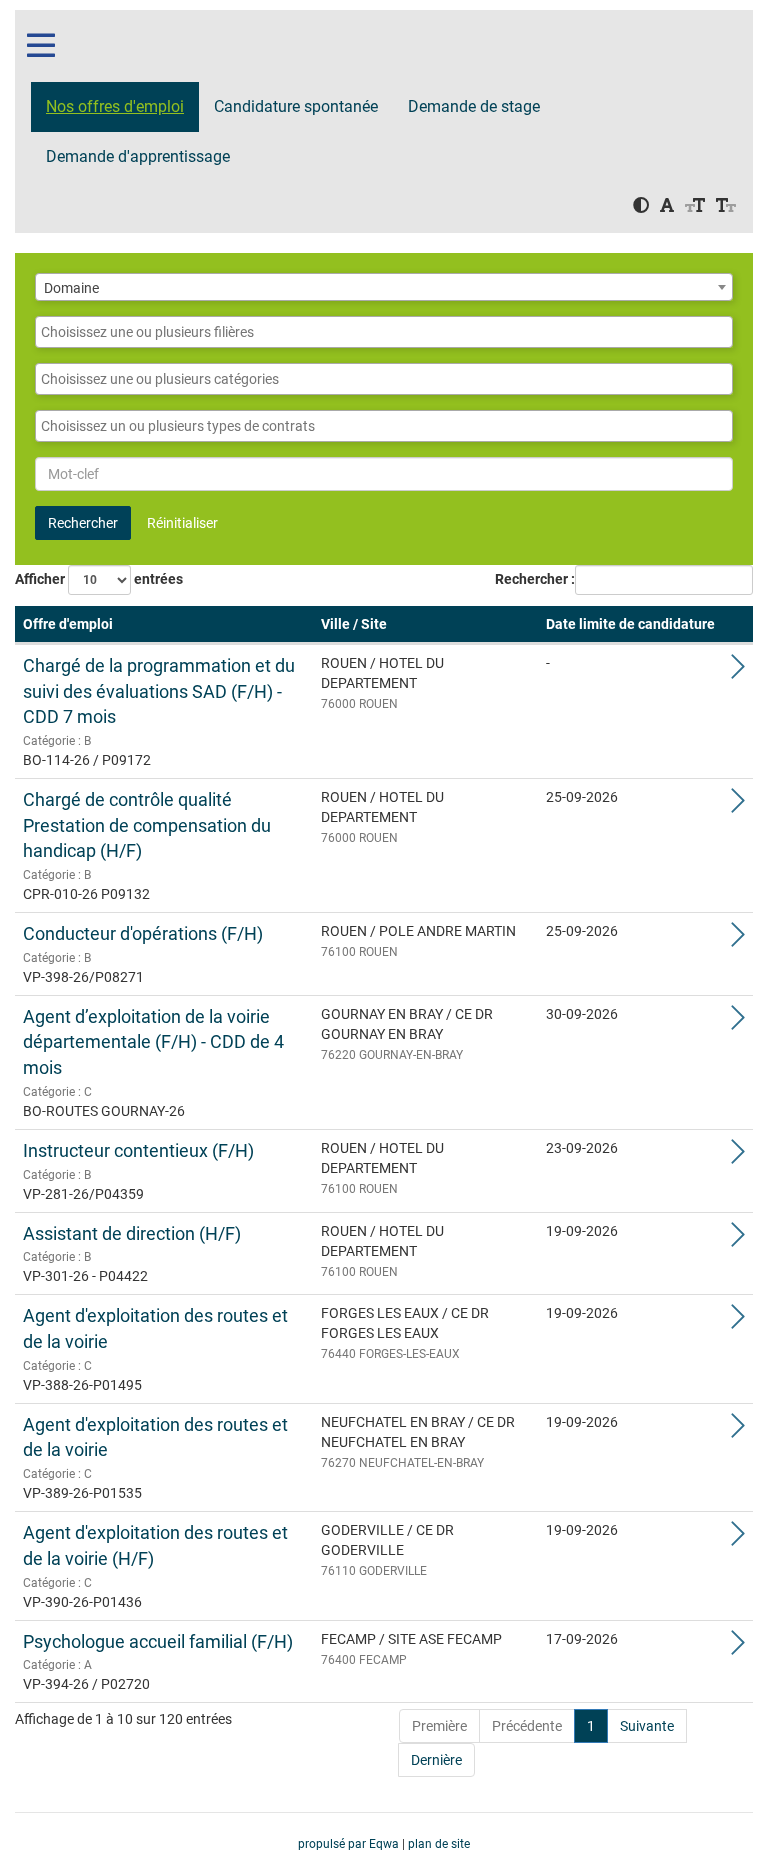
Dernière (436, 1760)
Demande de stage (474, 106)
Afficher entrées (99, 579)
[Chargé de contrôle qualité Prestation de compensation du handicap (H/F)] (738, 806)
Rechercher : (535, 579)
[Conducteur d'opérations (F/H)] (738, 940)
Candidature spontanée (296, 106)
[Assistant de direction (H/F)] (738, 1240)
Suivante (647, 1726)
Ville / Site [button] (354, 624)
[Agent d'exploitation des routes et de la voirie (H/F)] (738, 1539)
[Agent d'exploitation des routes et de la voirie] (738, 1322)
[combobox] (384, 287)
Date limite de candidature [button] (630, 624)
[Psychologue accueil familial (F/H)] (738, 1648)
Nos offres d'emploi (115, 106)
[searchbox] (384, 332)
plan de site (439, 1844)
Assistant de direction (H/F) (132, 1233)
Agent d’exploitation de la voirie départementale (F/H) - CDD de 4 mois (153, 1042)
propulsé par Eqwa (350, 1844)
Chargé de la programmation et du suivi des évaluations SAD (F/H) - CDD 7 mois (159, 691)
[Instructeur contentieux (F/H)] (738, 1157)
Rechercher (83, 523)
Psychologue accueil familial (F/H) (158, 1641)
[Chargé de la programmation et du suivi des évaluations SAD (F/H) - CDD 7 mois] (738, 672)
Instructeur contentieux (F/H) (138, 1150)
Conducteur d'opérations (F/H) (143, 933)
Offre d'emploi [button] (68, 624)
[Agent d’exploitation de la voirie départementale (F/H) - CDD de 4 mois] (738, 1023)
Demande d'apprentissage (138, 156)
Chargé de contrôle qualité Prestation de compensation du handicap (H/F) (147, 825)
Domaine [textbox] (71, 288)
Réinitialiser (182, 523)
